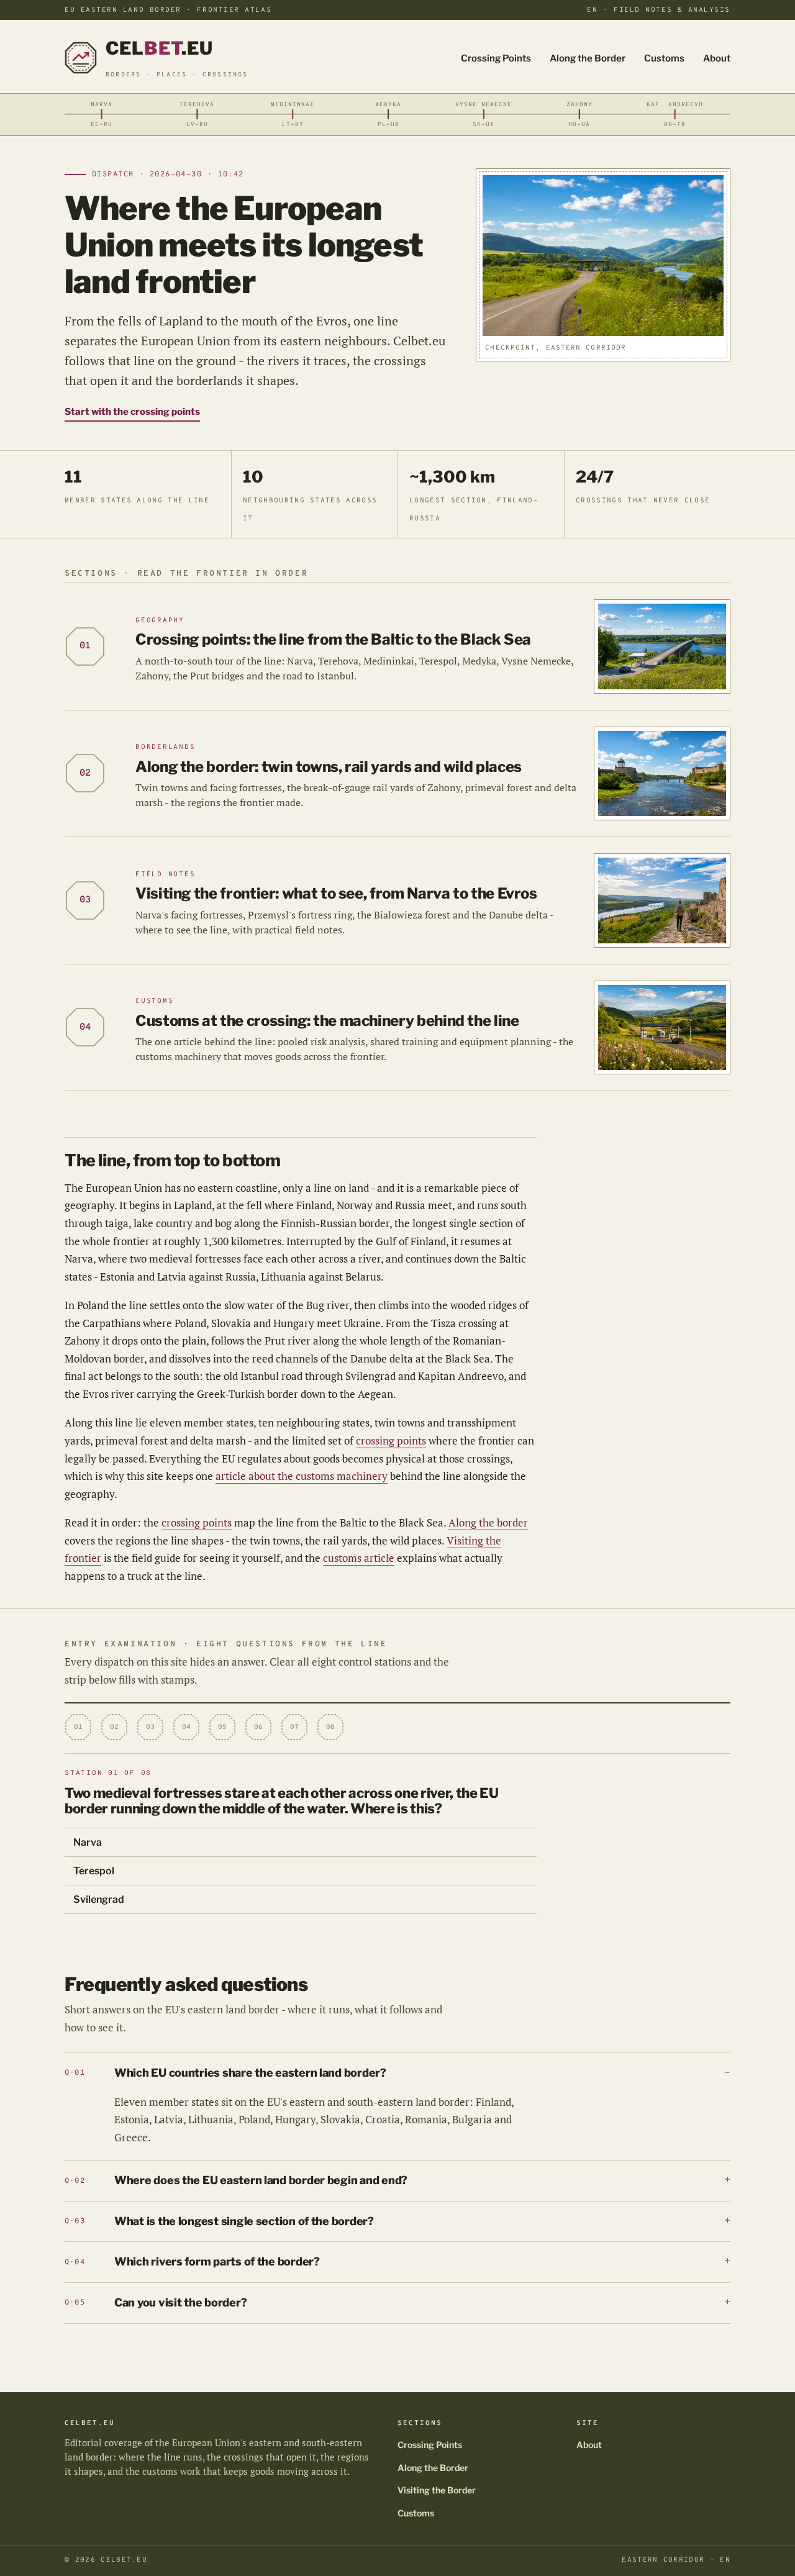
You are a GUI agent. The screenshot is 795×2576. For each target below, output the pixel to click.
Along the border (488, 1522)
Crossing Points (496, 58)
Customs (664, 58)
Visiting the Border (437, 2490)
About (717, 58)
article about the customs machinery (302, 1476)
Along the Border (588, 58)
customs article (359, 1558)
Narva (88, 1842)
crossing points (391, 1440)
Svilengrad (99, 1899)
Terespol (94, 1871)
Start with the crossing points (132, 412)
